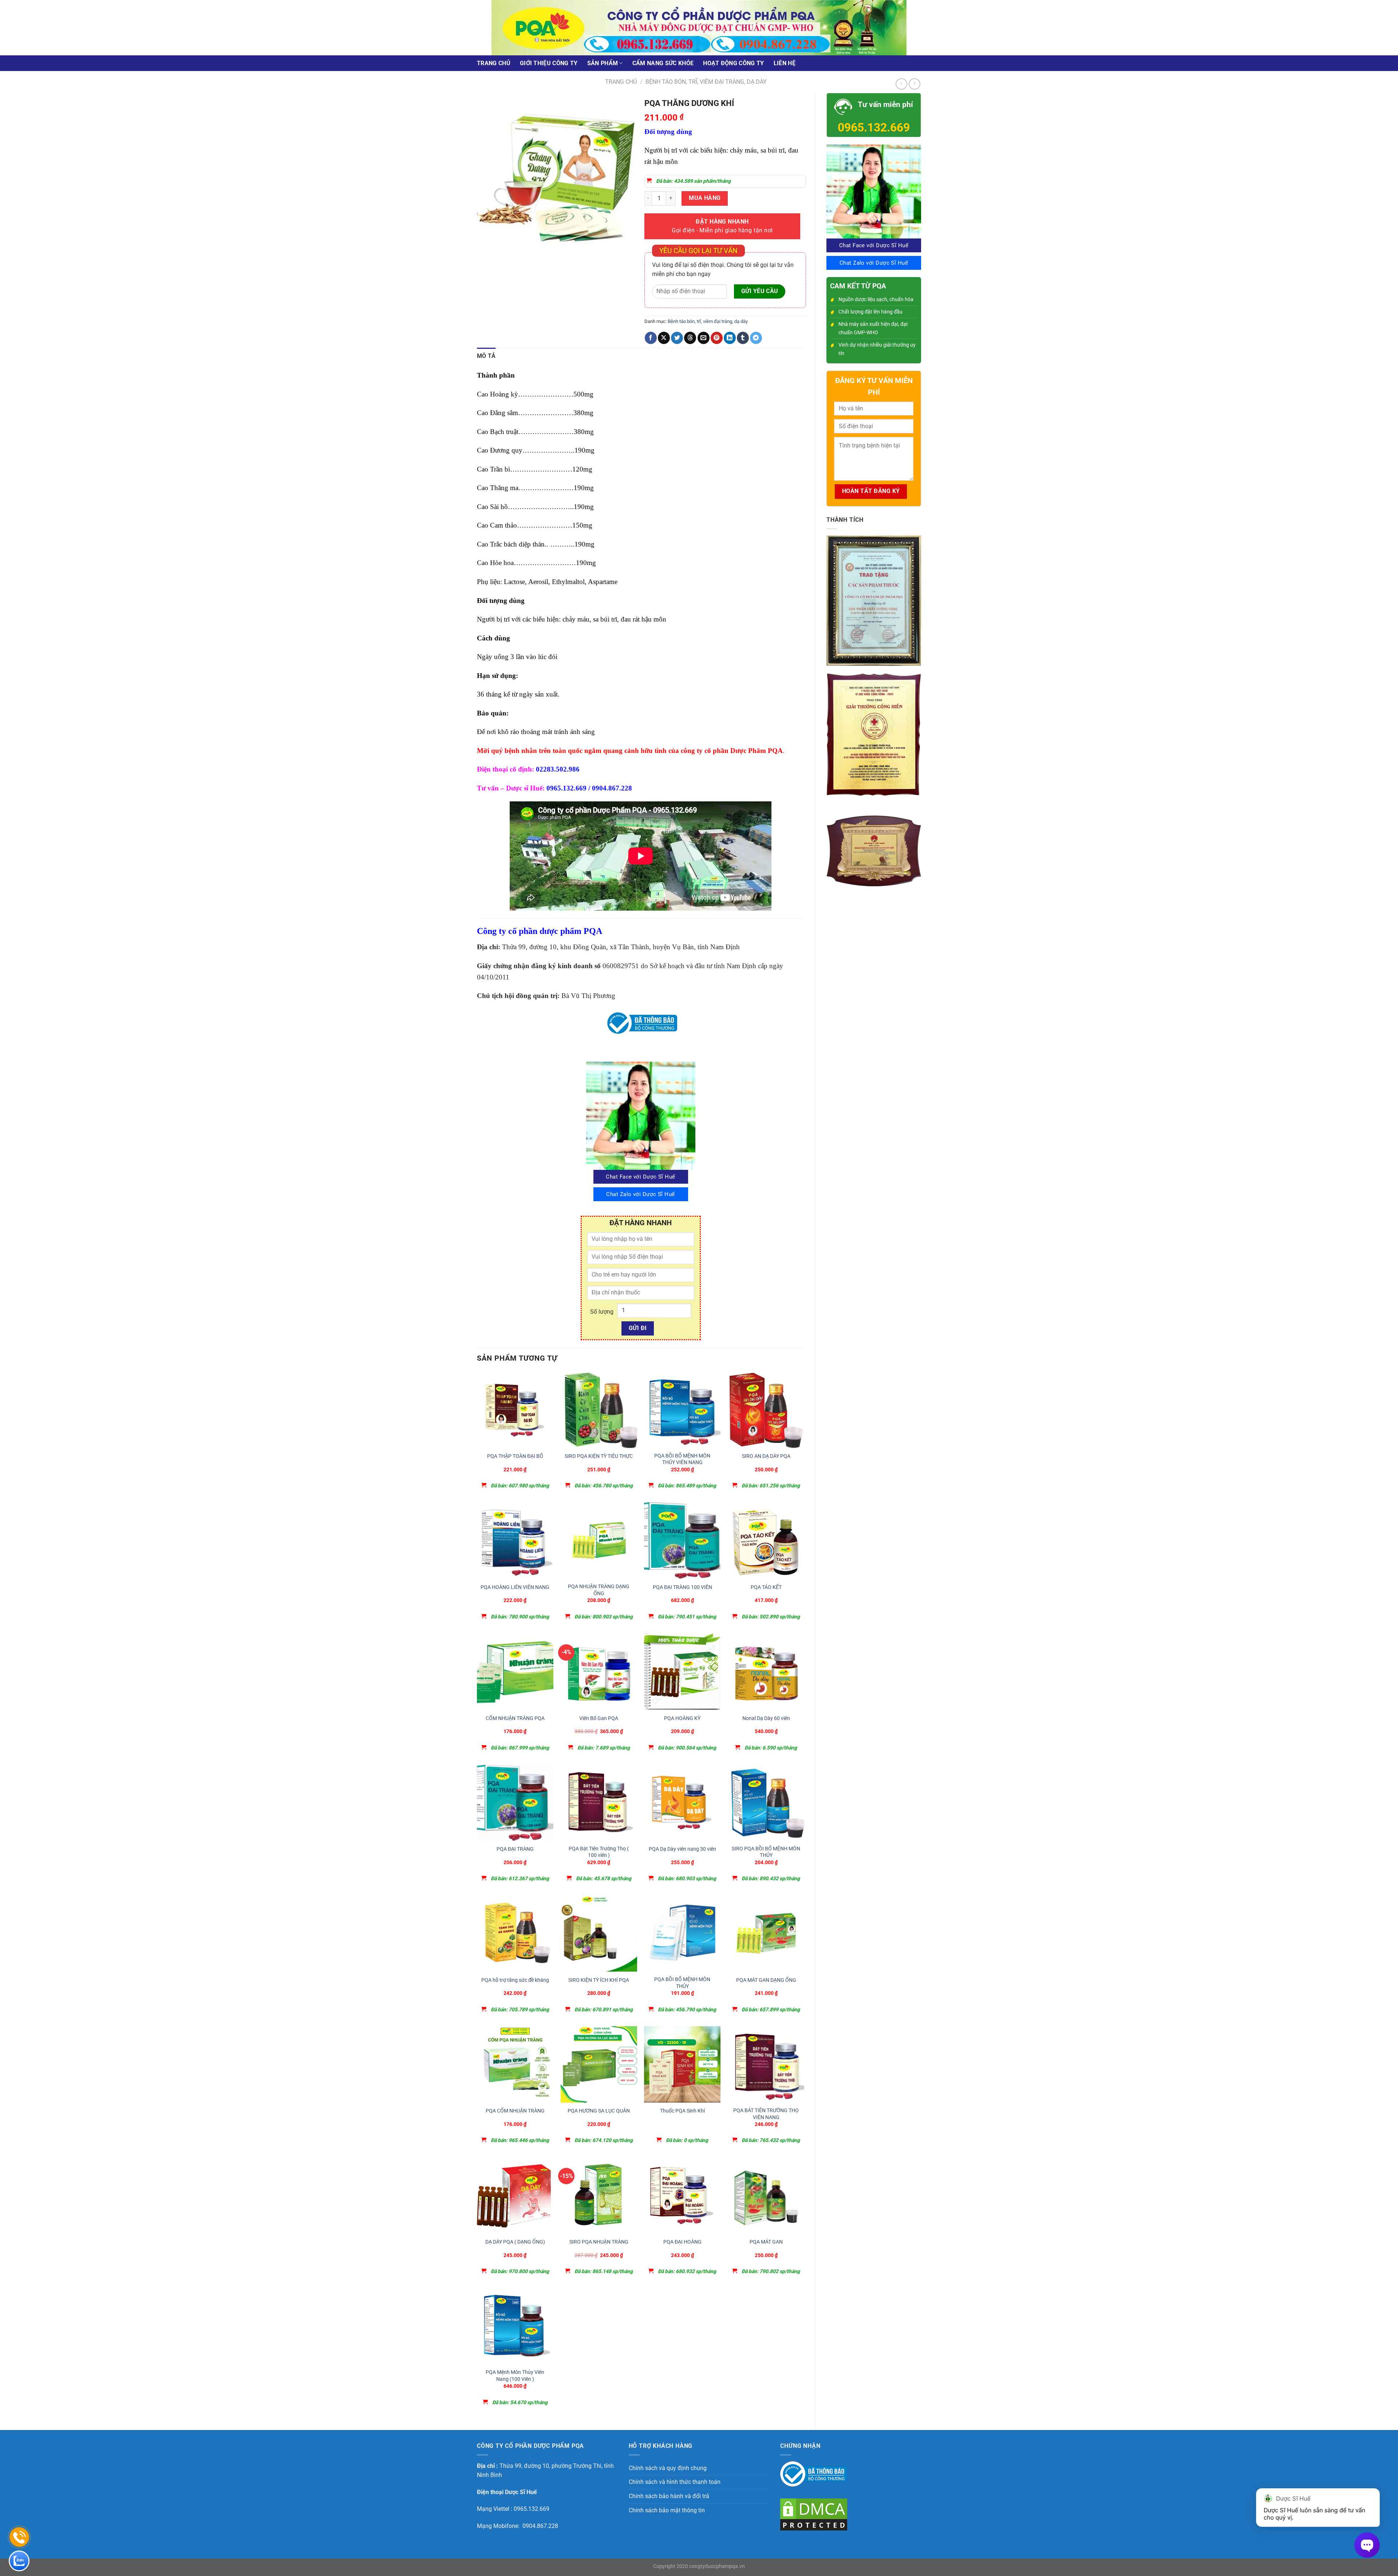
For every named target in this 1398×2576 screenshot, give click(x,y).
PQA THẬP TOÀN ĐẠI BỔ (515, 1456)
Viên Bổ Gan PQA (599, 1718)
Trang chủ (494, 63)
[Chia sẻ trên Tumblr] (743, 338)
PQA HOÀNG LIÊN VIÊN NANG (515, 1587)
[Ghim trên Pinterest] (717, 338)
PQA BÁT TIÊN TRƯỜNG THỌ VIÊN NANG (766, 2114)
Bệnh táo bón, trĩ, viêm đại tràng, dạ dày (706, 82)
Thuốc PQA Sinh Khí (682, 2111)
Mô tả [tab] (486, 356)
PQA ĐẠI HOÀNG (682, 2242)
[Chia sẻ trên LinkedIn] (730, 338)
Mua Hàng (705, 198)
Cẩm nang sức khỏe (663, 63)
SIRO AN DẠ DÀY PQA (766, 1456)
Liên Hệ (785, 63)
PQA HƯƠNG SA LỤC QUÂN (599, 2111)
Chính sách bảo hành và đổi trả (669, 2496)
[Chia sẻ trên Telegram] (756, 338)
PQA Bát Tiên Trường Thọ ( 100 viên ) (599, 1852)
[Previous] (484, 264)
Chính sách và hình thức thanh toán (675, 2482)
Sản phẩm (603, 63)
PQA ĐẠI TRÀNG (515, 1849)
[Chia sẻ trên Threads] (690, 338)
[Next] (504, 264)
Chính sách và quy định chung (668, 2468)
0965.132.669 (874, 127)
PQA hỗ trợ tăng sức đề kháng (515, 1980)
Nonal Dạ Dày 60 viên (766, 1718)
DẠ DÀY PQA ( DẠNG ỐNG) (515, 2242)
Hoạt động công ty (733, 63)
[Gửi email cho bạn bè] (704, 338)
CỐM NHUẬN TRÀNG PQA (515, 1718)
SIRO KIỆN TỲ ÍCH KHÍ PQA (599, 1980)
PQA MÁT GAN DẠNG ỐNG (766, 1980)
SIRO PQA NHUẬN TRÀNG (599, 2242)
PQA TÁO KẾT (766, 1587)
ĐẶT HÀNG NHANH (722, 226)
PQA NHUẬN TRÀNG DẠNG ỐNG (599, 1590)
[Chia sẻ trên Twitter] (677, 338)
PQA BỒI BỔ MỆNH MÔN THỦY (682, 1983)
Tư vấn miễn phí (885, 104)
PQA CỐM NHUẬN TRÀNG (515, 2111)
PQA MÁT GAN (766, 2242)
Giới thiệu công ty (549, 63)
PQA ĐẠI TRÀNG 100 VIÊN (682, 1587)
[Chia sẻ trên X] (664, 338)
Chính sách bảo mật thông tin (667, 2510)
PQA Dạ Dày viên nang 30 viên (682, 1849)
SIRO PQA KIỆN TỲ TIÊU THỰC (599, 1456)
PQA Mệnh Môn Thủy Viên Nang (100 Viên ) (515, 2376)
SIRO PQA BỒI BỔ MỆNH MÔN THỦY (766, 1852)
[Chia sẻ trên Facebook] (651, 338)
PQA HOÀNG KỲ (682, 1718)
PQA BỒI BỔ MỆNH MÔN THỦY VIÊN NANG (682, 1459)
